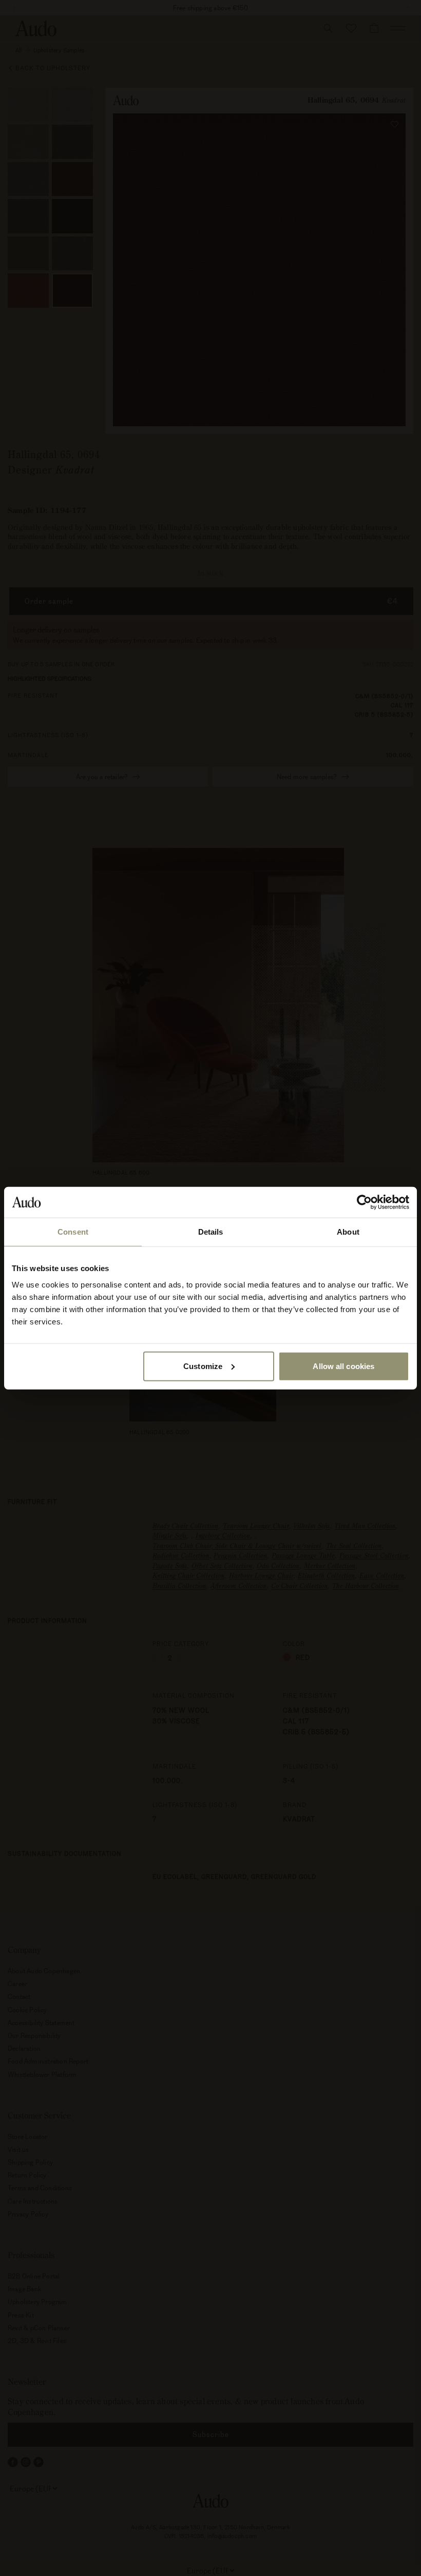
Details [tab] (211, 1232)
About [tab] (348, 1232)
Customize (203, 1366)
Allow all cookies (343, 1366)
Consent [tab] (73, 1232)
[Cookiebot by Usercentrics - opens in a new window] (364, 1202)
